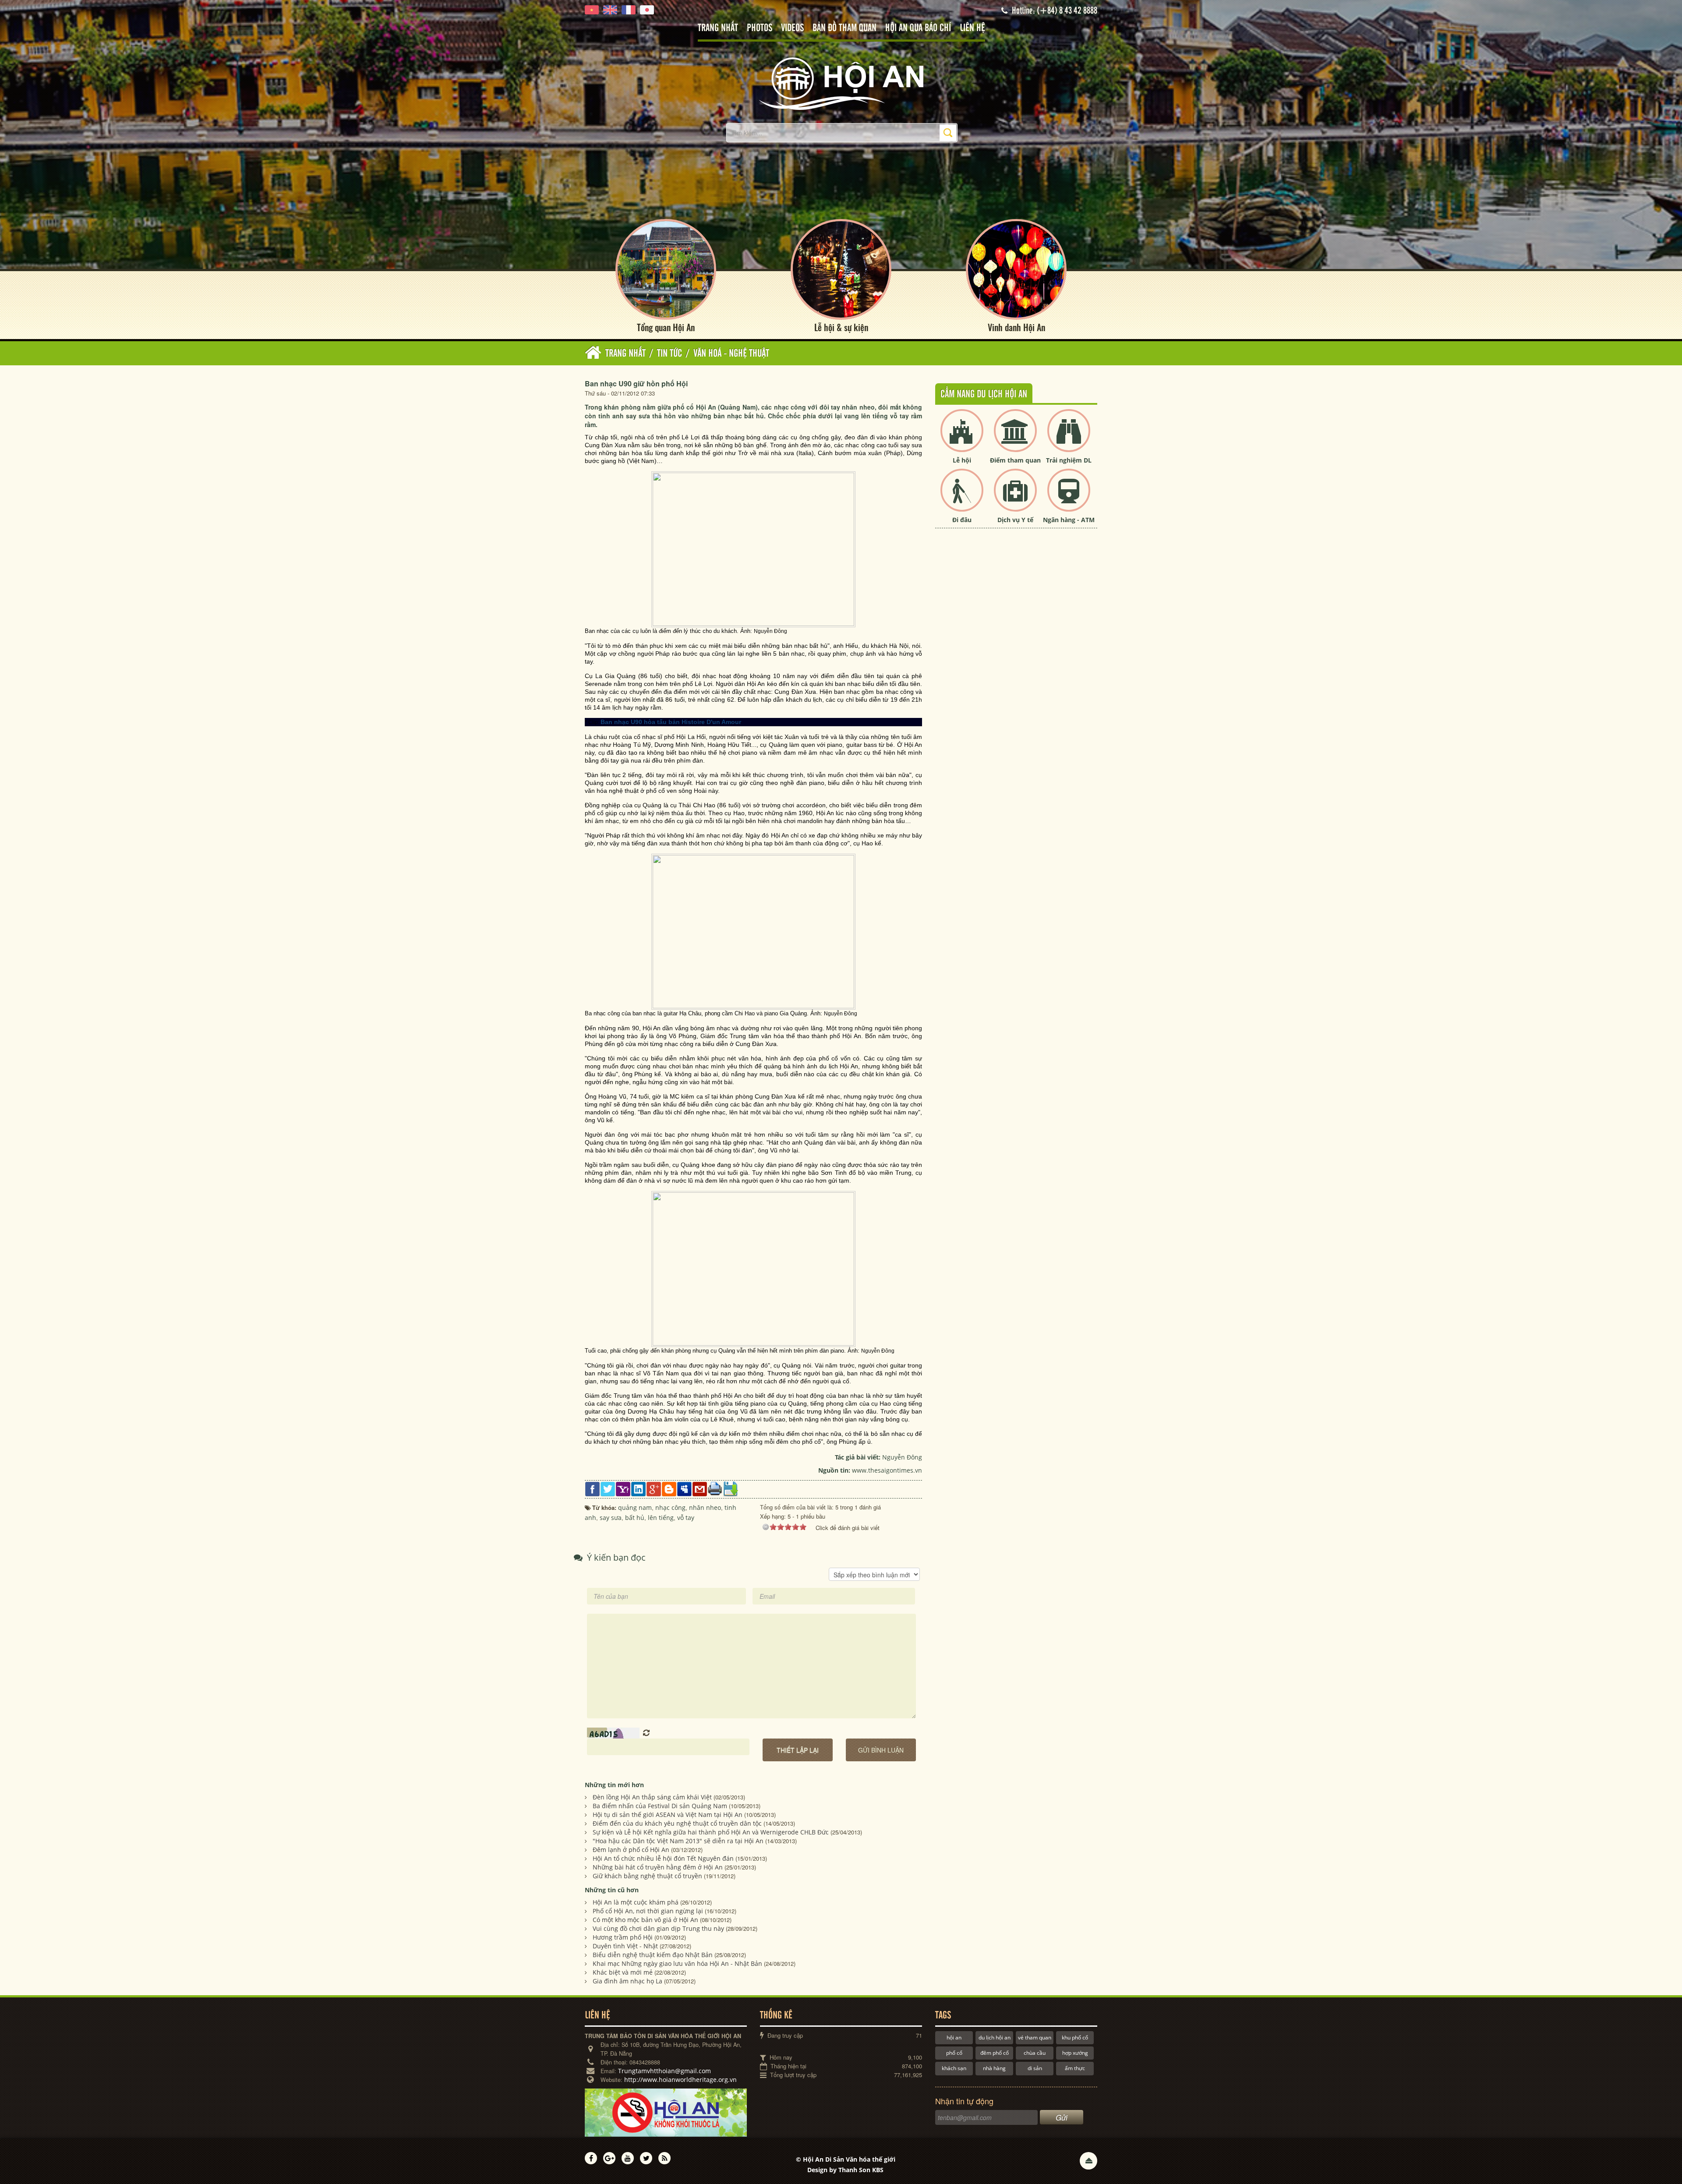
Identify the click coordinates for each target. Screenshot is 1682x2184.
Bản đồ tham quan (845, 28)
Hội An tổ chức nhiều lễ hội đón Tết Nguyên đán (663, 1858)
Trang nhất (718, 28)
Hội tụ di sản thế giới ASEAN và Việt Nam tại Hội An (668, 1815)
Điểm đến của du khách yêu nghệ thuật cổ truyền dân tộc (677, 1823)
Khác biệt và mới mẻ (623, 1972)
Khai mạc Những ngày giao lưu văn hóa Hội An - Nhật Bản (677, 1963)
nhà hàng (994, 2068)
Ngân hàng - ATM (1069, 520)
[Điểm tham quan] (1015, 438)
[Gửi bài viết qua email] (700, 1488)
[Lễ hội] (962, 438)
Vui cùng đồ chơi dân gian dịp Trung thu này (658, 1928)
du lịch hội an (995, 2037)
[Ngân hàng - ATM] (1069, 497)
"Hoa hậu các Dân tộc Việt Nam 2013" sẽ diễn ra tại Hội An (678, 1841)
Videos (792, 28)
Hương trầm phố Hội (623, 1937)
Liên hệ (972, 28)
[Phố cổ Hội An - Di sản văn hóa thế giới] (841, 83)
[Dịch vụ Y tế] (1015, 497)
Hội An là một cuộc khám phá (636, 1902)
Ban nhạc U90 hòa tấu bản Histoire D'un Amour (671, 722)
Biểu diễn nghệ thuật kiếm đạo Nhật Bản (653, 1955)
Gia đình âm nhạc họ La (627, 1981)
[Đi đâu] (962, 497)
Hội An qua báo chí (918, 28)
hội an (954, 2037)
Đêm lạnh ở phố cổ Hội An (631, 1850)
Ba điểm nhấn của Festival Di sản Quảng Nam (660, 1806)
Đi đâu (962, 520)
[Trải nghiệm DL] (1069, 438)
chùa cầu (1035, 2053)
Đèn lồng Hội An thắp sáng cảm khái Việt (652, 1797)
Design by (845, 2170)
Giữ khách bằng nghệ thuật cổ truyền (647, 1876)
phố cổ (954, 2053)
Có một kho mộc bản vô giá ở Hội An (645, 1920)
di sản (1035, 2068)
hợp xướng (1075, 2053)
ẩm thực (1075, 2068)
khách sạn (954, 2068)
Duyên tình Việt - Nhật (625, 1946)
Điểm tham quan (1015, 460)
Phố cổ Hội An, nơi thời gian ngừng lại (648, 1911)
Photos (760, 28)
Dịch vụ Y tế (1015, 520)
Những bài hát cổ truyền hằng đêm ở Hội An (658, 1867)
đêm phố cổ (995, 2053)
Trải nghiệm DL (1069, 460)
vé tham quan (1035, 2037)
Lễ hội (962, 460)
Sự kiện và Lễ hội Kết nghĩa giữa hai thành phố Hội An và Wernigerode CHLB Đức (711, 1832)
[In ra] (715, 1488)
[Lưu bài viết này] (730, 1488)
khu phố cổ (1075, 2037)
